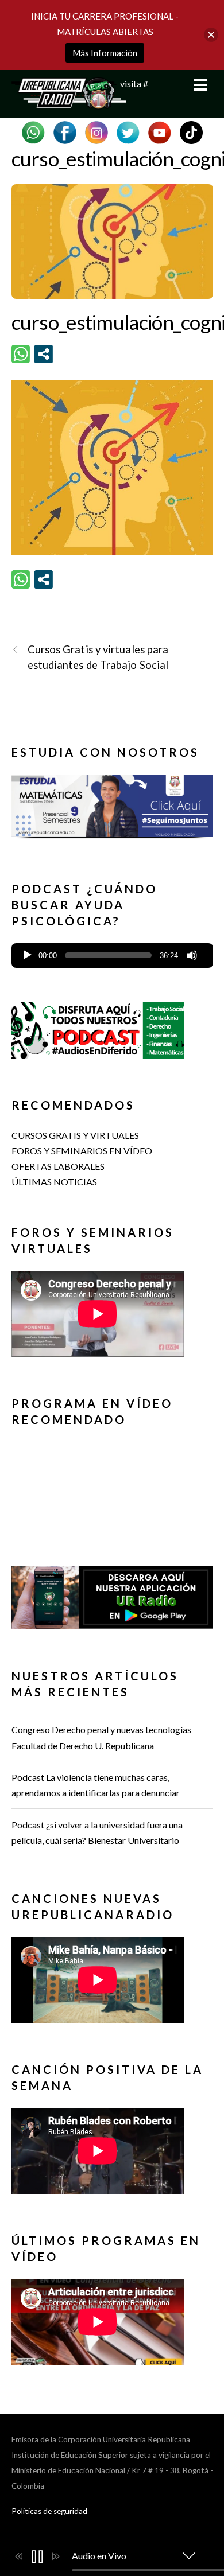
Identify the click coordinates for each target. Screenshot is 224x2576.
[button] (112, 802)
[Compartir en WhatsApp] (21, 354)
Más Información (105, 53)
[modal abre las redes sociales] (44, 354)
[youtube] (160, 131)
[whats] (33, 131)
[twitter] (128, 131)
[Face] (65, 131)
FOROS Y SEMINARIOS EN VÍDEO (82, 1151)
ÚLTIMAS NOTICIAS (54, 1182)
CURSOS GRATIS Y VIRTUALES (75, 1135)
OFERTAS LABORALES (58, 1166)
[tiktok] (191, 131)
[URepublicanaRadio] (69, 103)
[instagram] (96, 131)
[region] (112, 810)
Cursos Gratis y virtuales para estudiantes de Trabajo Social (98, 657)
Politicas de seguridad (49, 2511)
